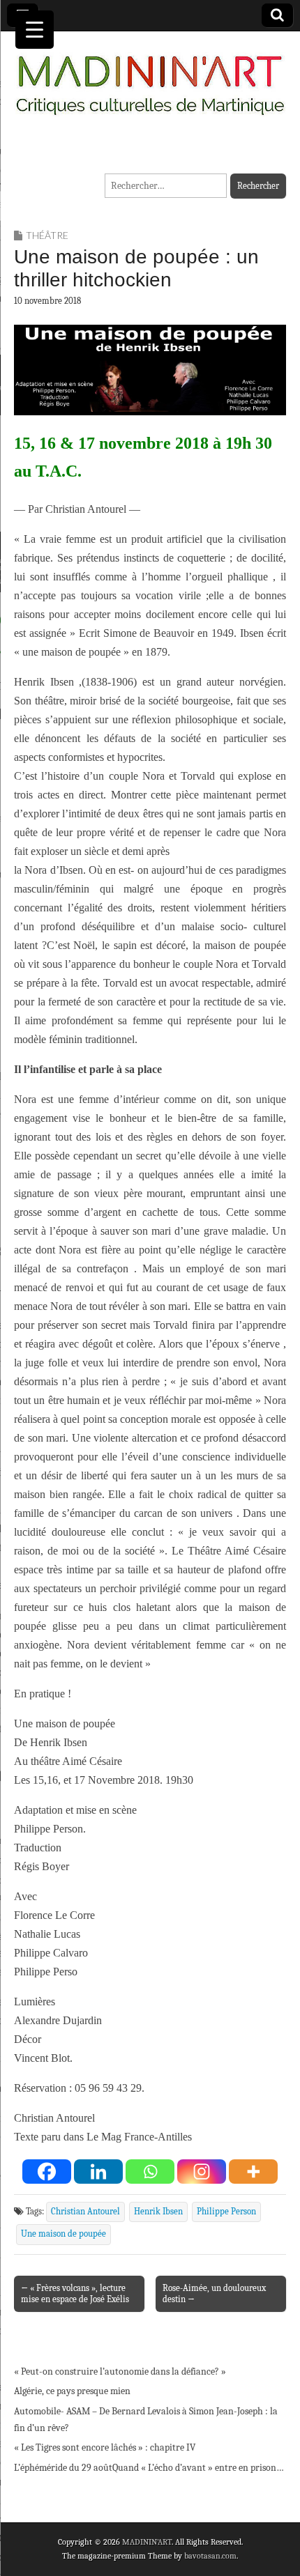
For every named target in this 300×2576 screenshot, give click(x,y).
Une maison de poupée (63, 2234)
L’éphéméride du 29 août (63, 2468)
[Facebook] (47, 2172)
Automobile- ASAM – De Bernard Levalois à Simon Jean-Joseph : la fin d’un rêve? (146, 2420)
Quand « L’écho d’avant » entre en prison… (198, 2468)
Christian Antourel (85, 2212)
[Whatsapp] (150, 2172)
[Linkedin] (98, 2172)
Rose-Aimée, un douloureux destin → (214, 2293)
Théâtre (47, 235)
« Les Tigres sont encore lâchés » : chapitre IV (105, 2447)
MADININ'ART (147, 2542)
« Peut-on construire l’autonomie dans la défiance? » (120, 2371)
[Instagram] (202, 2172)
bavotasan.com (210, 2556)
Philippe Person (226, 2212)
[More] (253, 2172)
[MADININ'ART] (150, 77)
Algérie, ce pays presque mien (72, 2391)
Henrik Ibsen (158, 2212)
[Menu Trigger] (35, 30)
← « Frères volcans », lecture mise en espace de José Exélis (75, 2293)
